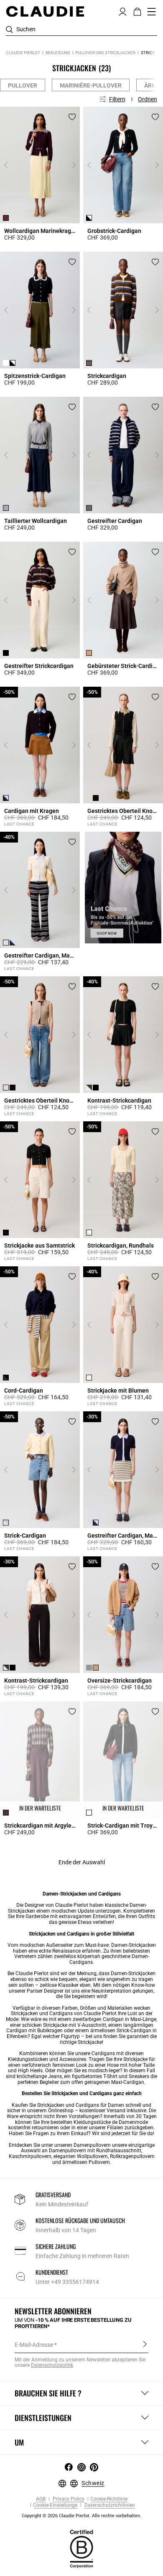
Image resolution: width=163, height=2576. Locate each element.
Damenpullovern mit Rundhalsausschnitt (95, 2151)
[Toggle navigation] (152, 12)
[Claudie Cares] (81, 2548)
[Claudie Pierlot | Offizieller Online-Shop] (45, 11)
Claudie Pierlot (23, 53)
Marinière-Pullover (91, 85)
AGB (41, 2499)
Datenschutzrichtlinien (109, 2505)
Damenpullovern (92, 2145)
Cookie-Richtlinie (109, 2499)
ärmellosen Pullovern (86, 2162)
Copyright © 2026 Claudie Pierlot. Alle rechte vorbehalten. (81, 2516)
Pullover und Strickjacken (105, 53)
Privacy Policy (68, 2499)
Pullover (23, 85)
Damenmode (133, 2122)
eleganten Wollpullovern (81, 2156)
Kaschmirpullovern (30, 2156)
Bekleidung (58, 53)
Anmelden (145, 2344)
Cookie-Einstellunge (55, 2505)
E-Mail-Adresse (34, 2345)
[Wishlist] (72, 117)
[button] (123, 11)
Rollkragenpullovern (132, 2156)
